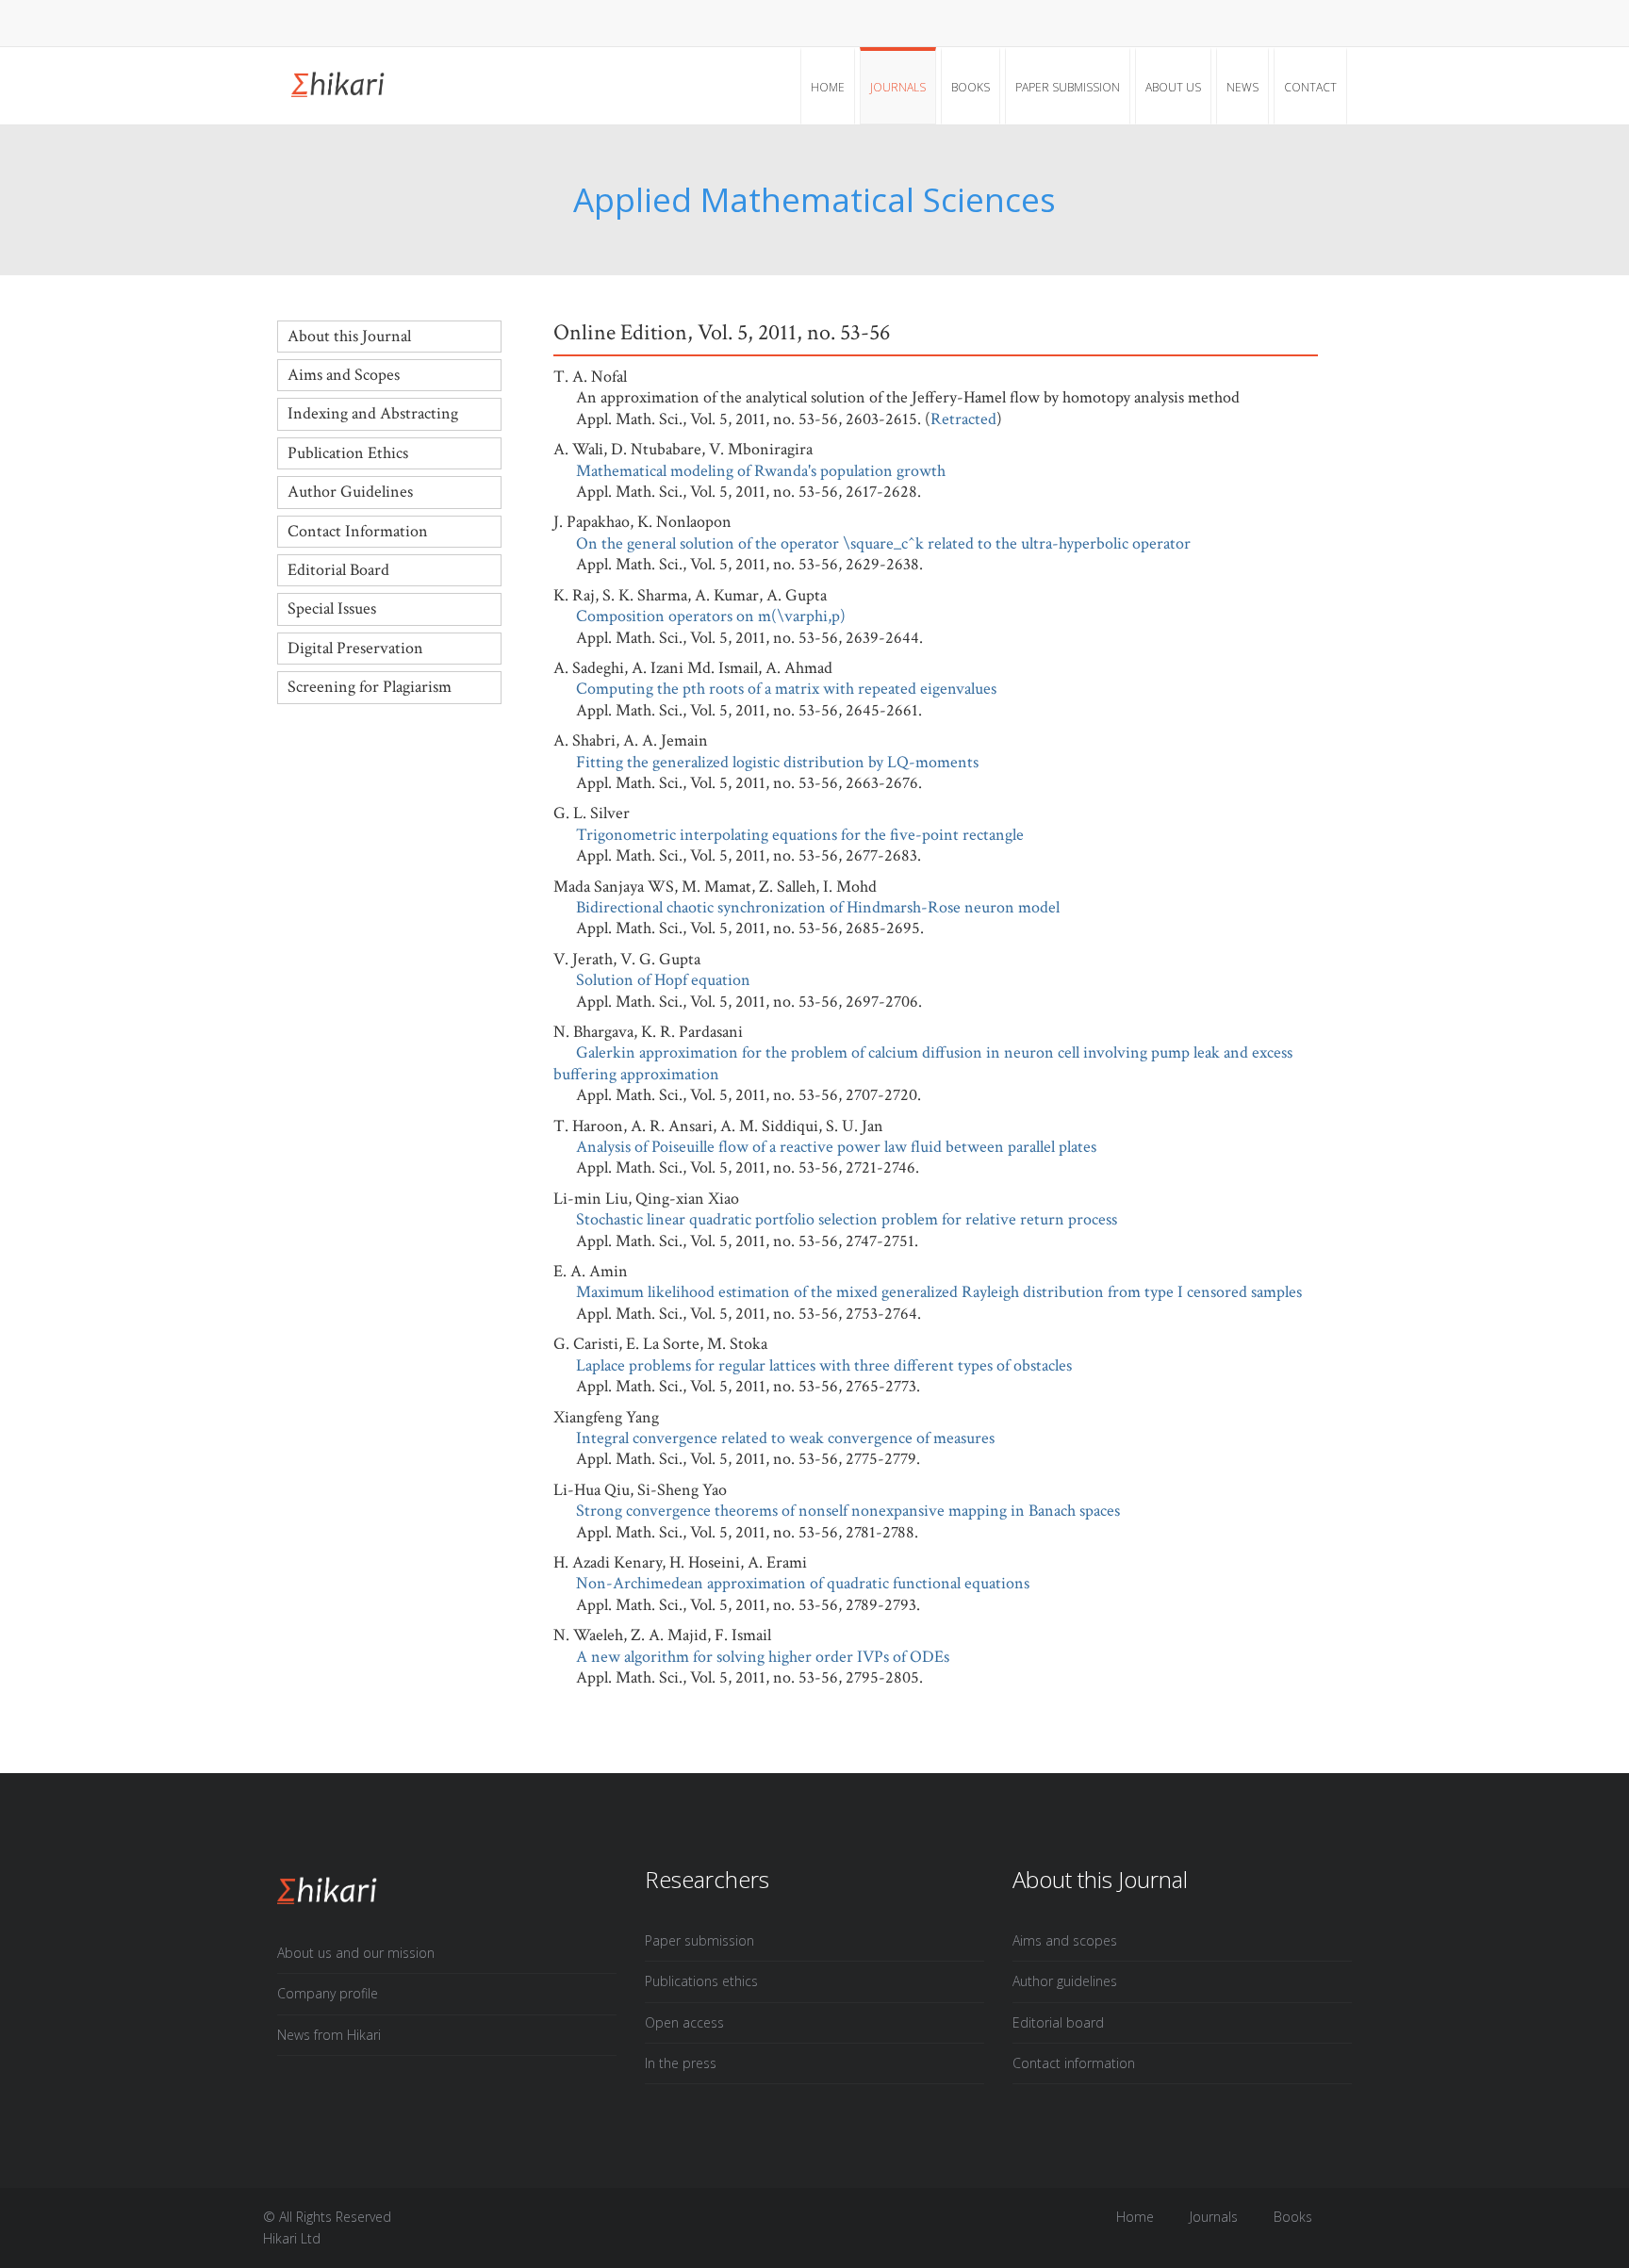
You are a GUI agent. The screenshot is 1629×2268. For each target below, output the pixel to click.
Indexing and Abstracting (373, 413)
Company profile (328, 1993)
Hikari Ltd (292, 2238)
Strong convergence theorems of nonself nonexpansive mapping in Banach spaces (848, 1511)
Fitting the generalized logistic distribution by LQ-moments (777, 762)
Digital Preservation (355, 648)
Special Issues (332, 608)
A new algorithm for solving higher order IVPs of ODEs (763, 1657)
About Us (1173, 87)
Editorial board (1058, 2022)
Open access (684, 2022)
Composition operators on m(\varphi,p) (711, 616)
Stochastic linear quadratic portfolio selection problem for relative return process (847, 1219)
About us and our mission (356, 1953)
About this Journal (349, 336)
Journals (898, 87)
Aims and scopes (1065, 1940)
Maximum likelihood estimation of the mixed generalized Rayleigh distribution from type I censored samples (939, 1292)
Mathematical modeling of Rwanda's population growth (761, 471)
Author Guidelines (350, 492)
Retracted (963, 419)
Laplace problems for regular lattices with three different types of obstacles (824, 1365)
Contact (1310, 87)
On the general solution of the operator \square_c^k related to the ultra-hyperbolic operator (883, 543)
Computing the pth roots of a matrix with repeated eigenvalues (786, 689)
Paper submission (1068, 87)
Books (971, 87)
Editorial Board (338, 570)
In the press (681, 2063)
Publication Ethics (348, 453)
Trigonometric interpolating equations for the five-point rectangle (800, 835)
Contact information (1074, 2063)
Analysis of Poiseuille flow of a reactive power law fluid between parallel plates (836, 1147)
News (1242, 87)
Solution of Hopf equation (663, 980)
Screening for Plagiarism (370, 687)
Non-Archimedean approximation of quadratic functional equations (803, 1583)
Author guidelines (1065, 1981)
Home (828, 87)
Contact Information (358, 531)
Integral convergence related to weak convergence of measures (785, 1438)
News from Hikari (329, 2035)
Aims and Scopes (344, 375)
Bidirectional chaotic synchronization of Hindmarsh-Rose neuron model (818, 907)
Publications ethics (701, 1981)
